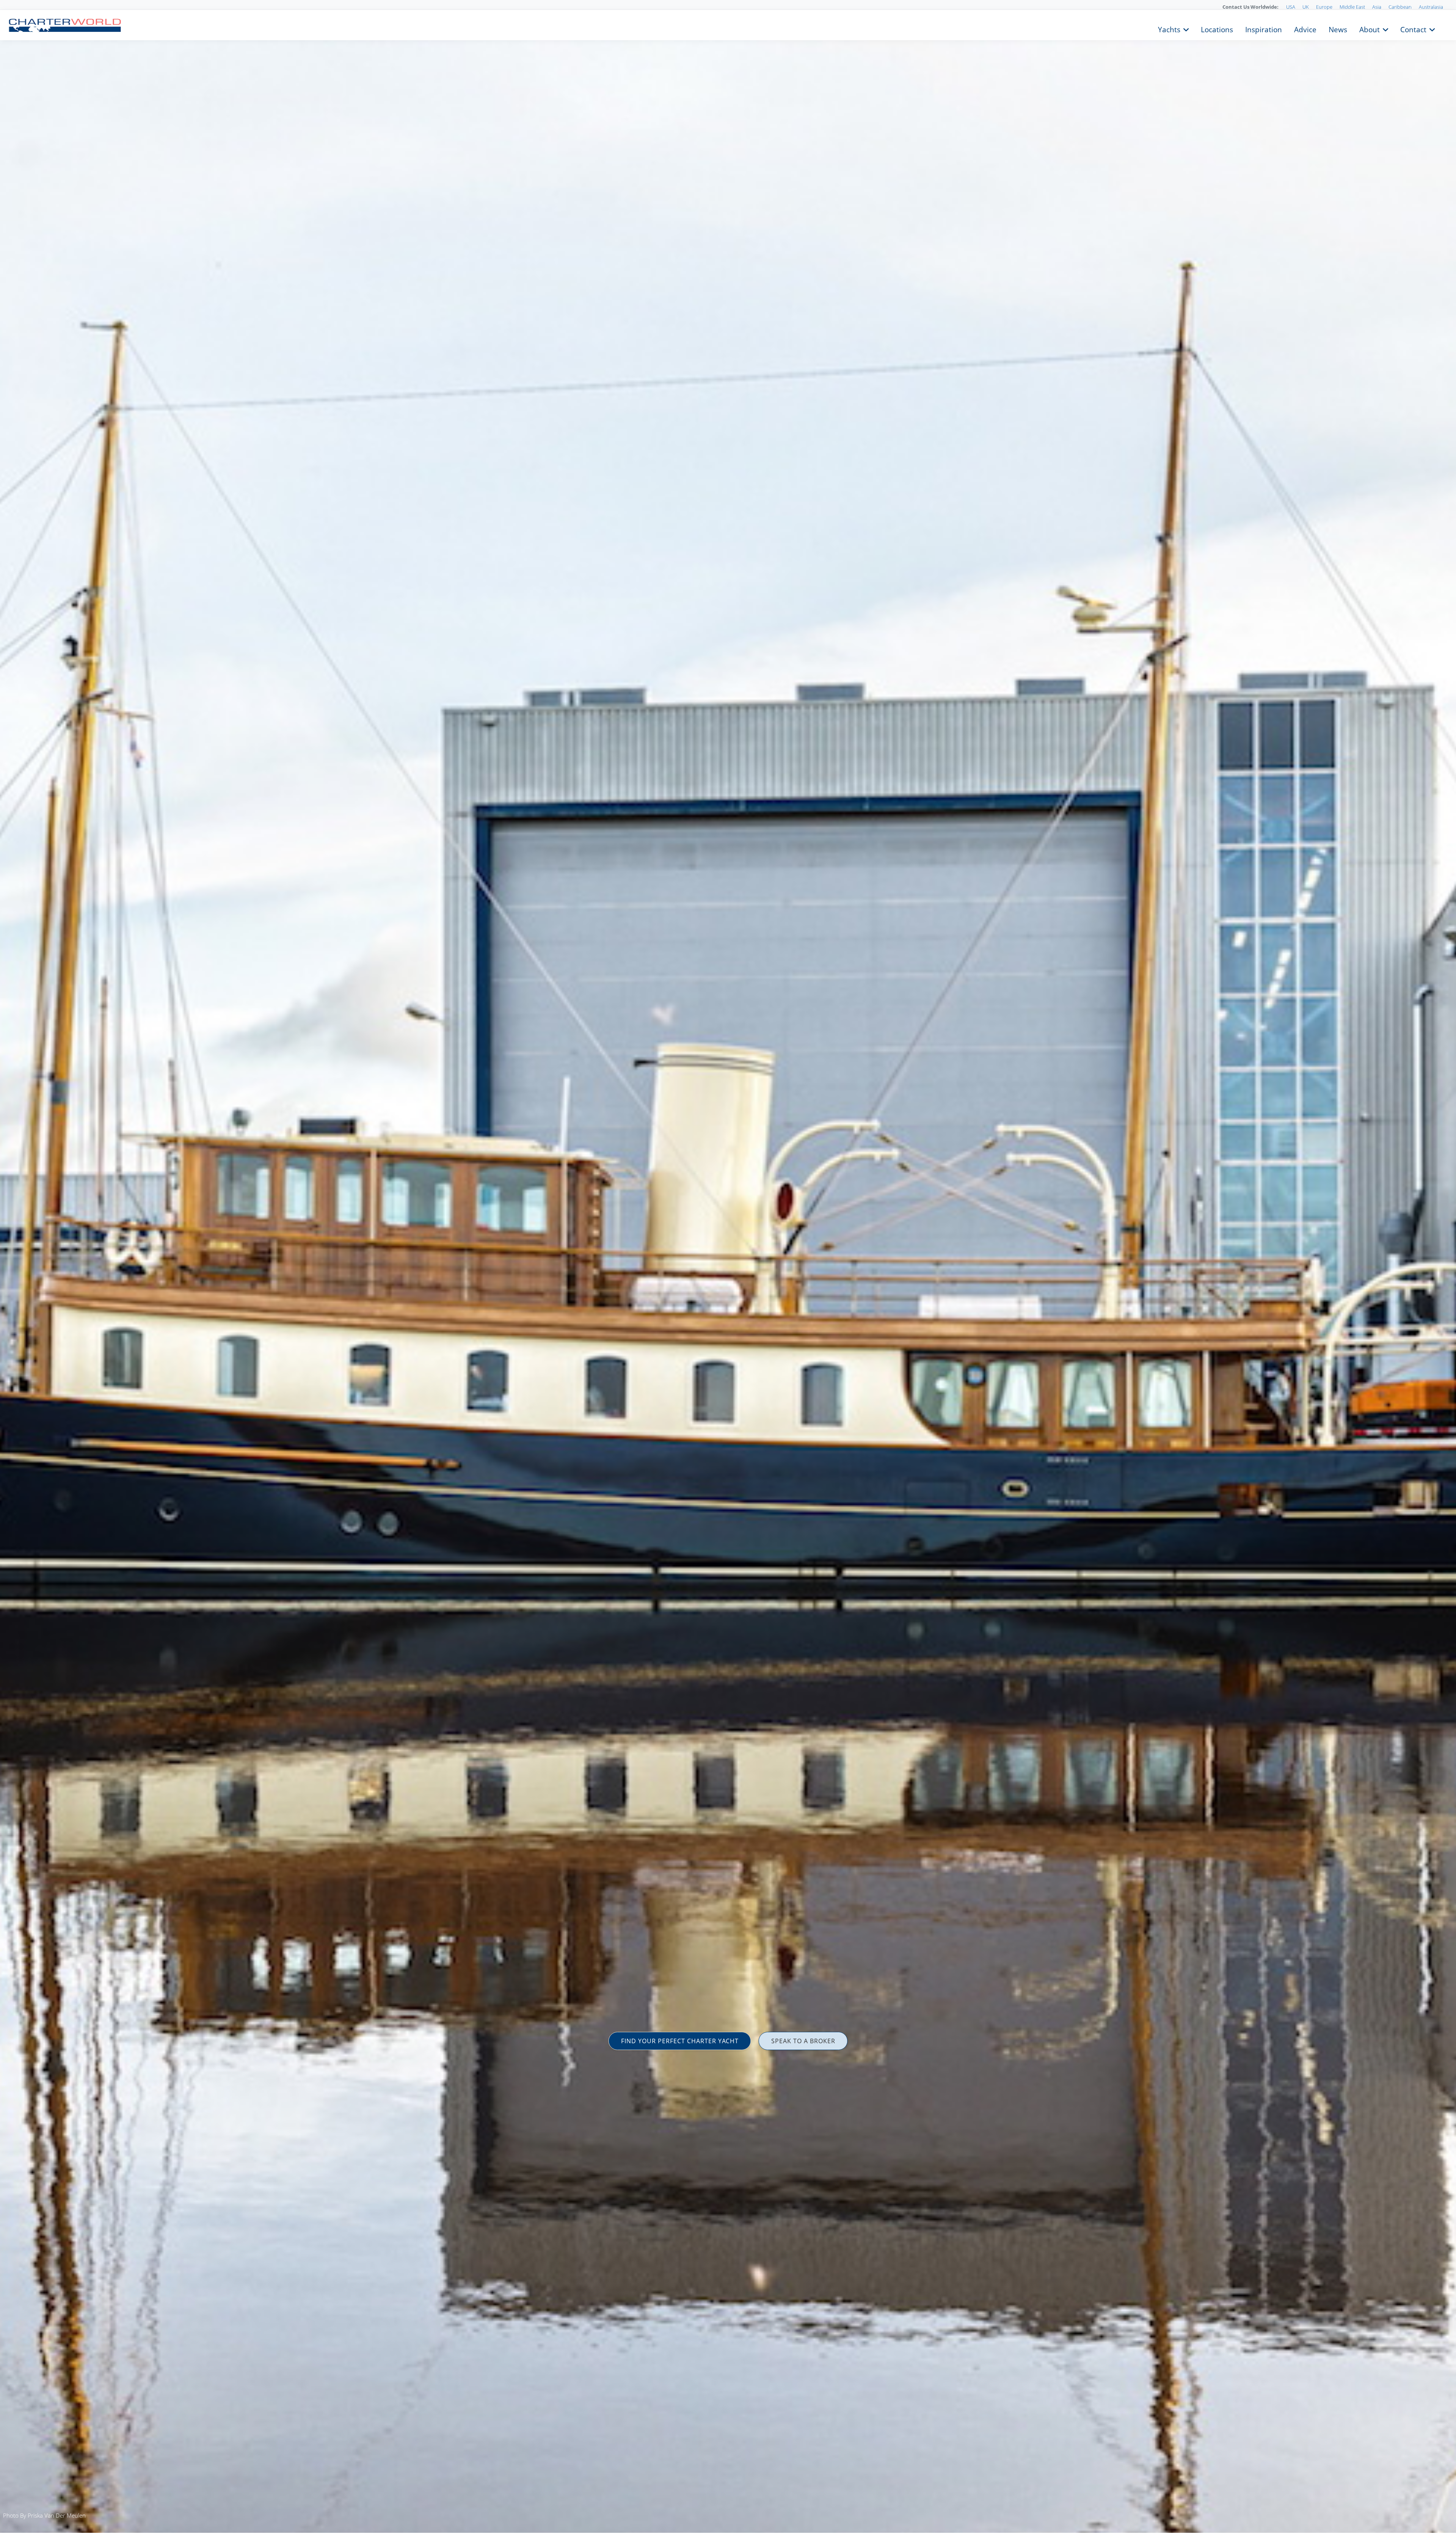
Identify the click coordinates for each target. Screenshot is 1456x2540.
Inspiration (1264, 29)
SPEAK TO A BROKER (803, 2041)
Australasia (1431, 7)
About (1370, 29)
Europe (1324, 7)
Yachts (1169, 29)
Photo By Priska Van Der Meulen (44, 2515)
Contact (1413, 29)
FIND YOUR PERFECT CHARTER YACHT (680, 2041)
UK (1306, 7)
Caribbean (1400, 7)
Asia (1377, 7)
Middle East (1352, 7)
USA (1291, 7)
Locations (1217, 29)
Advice (1305, 29)
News (1338, 29)
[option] (728, 1270)
